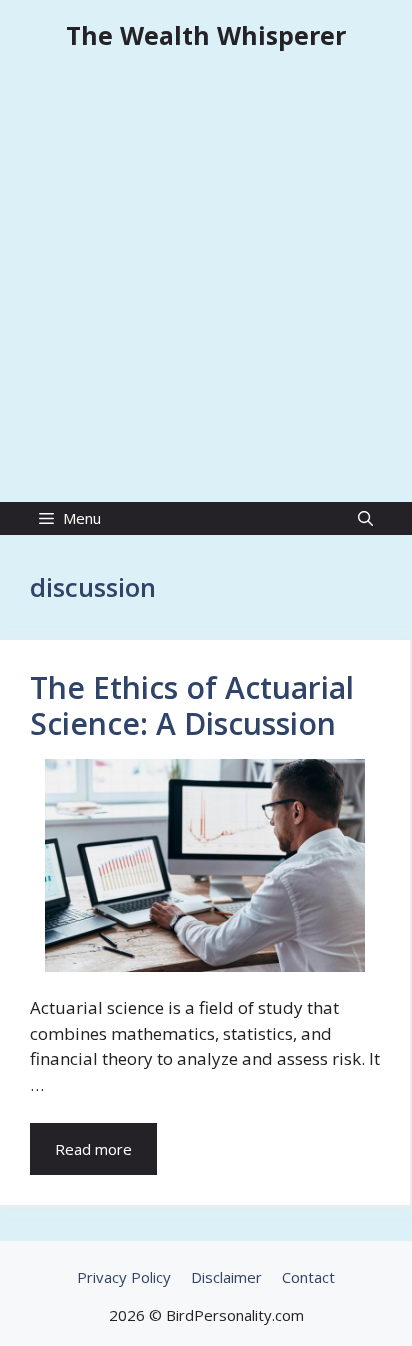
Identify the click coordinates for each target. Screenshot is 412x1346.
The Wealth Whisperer (206, 35)
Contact (308, 1277)
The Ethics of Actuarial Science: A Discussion (192, 705)
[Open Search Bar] (365, 518)
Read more (93, 1149)
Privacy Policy (124, 1277)
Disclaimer (226, 1277)
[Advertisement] (206, 286)
